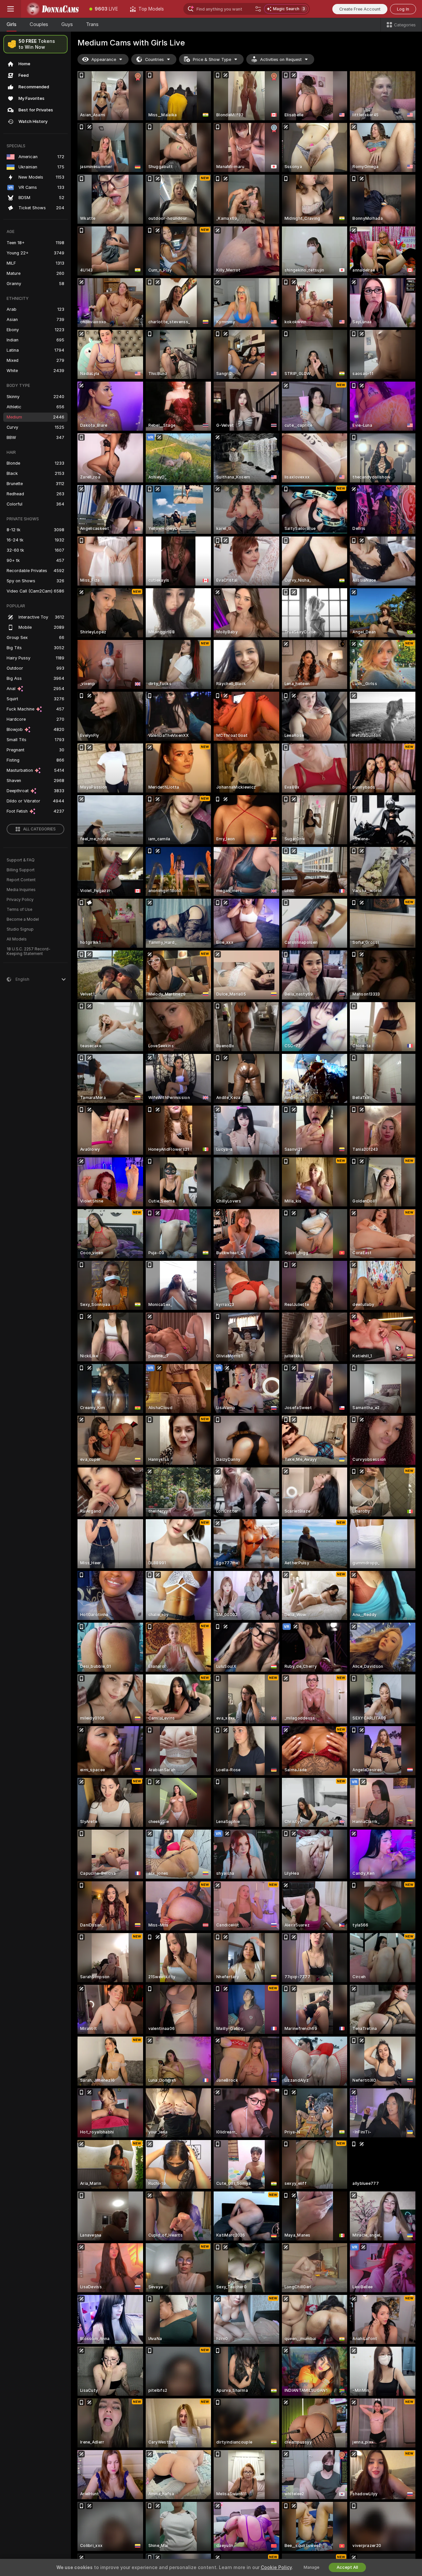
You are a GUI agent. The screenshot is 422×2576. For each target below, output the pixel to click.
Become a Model (23, 919)
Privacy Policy (20, 900)
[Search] (258, 9)
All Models (17, 939)
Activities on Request (281, 59)
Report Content (21, 880)
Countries (154, 59)
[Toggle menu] (11, 9)
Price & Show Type (212, 59)
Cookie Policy (276, 2567)
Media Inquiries (21, 890)
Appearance (104, 59)
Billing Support (21, 870)
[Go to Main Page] (52, 9)
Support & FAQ (21, 860)
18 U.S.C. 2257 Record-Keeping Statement (29, 951)
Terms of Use (19, 910)
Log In (403, 9)
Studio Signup (20, 929)
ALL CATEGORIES (39, 829)
